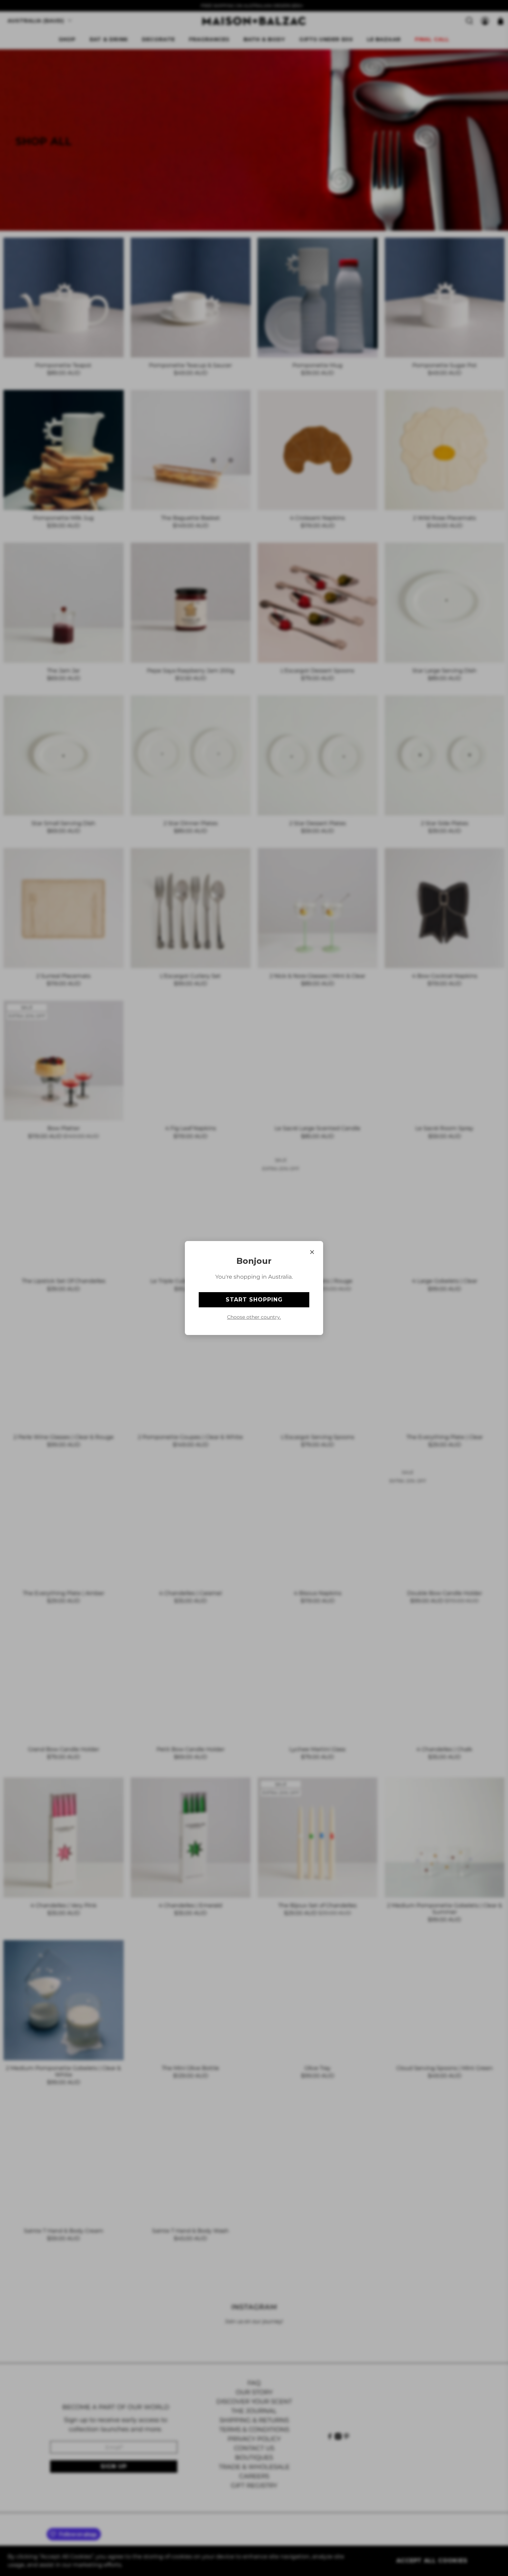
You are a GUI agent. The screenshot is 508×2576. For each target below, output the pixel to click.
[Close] (312, 1252)
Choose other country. (254, 1317)
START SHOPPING (254, 1300)
